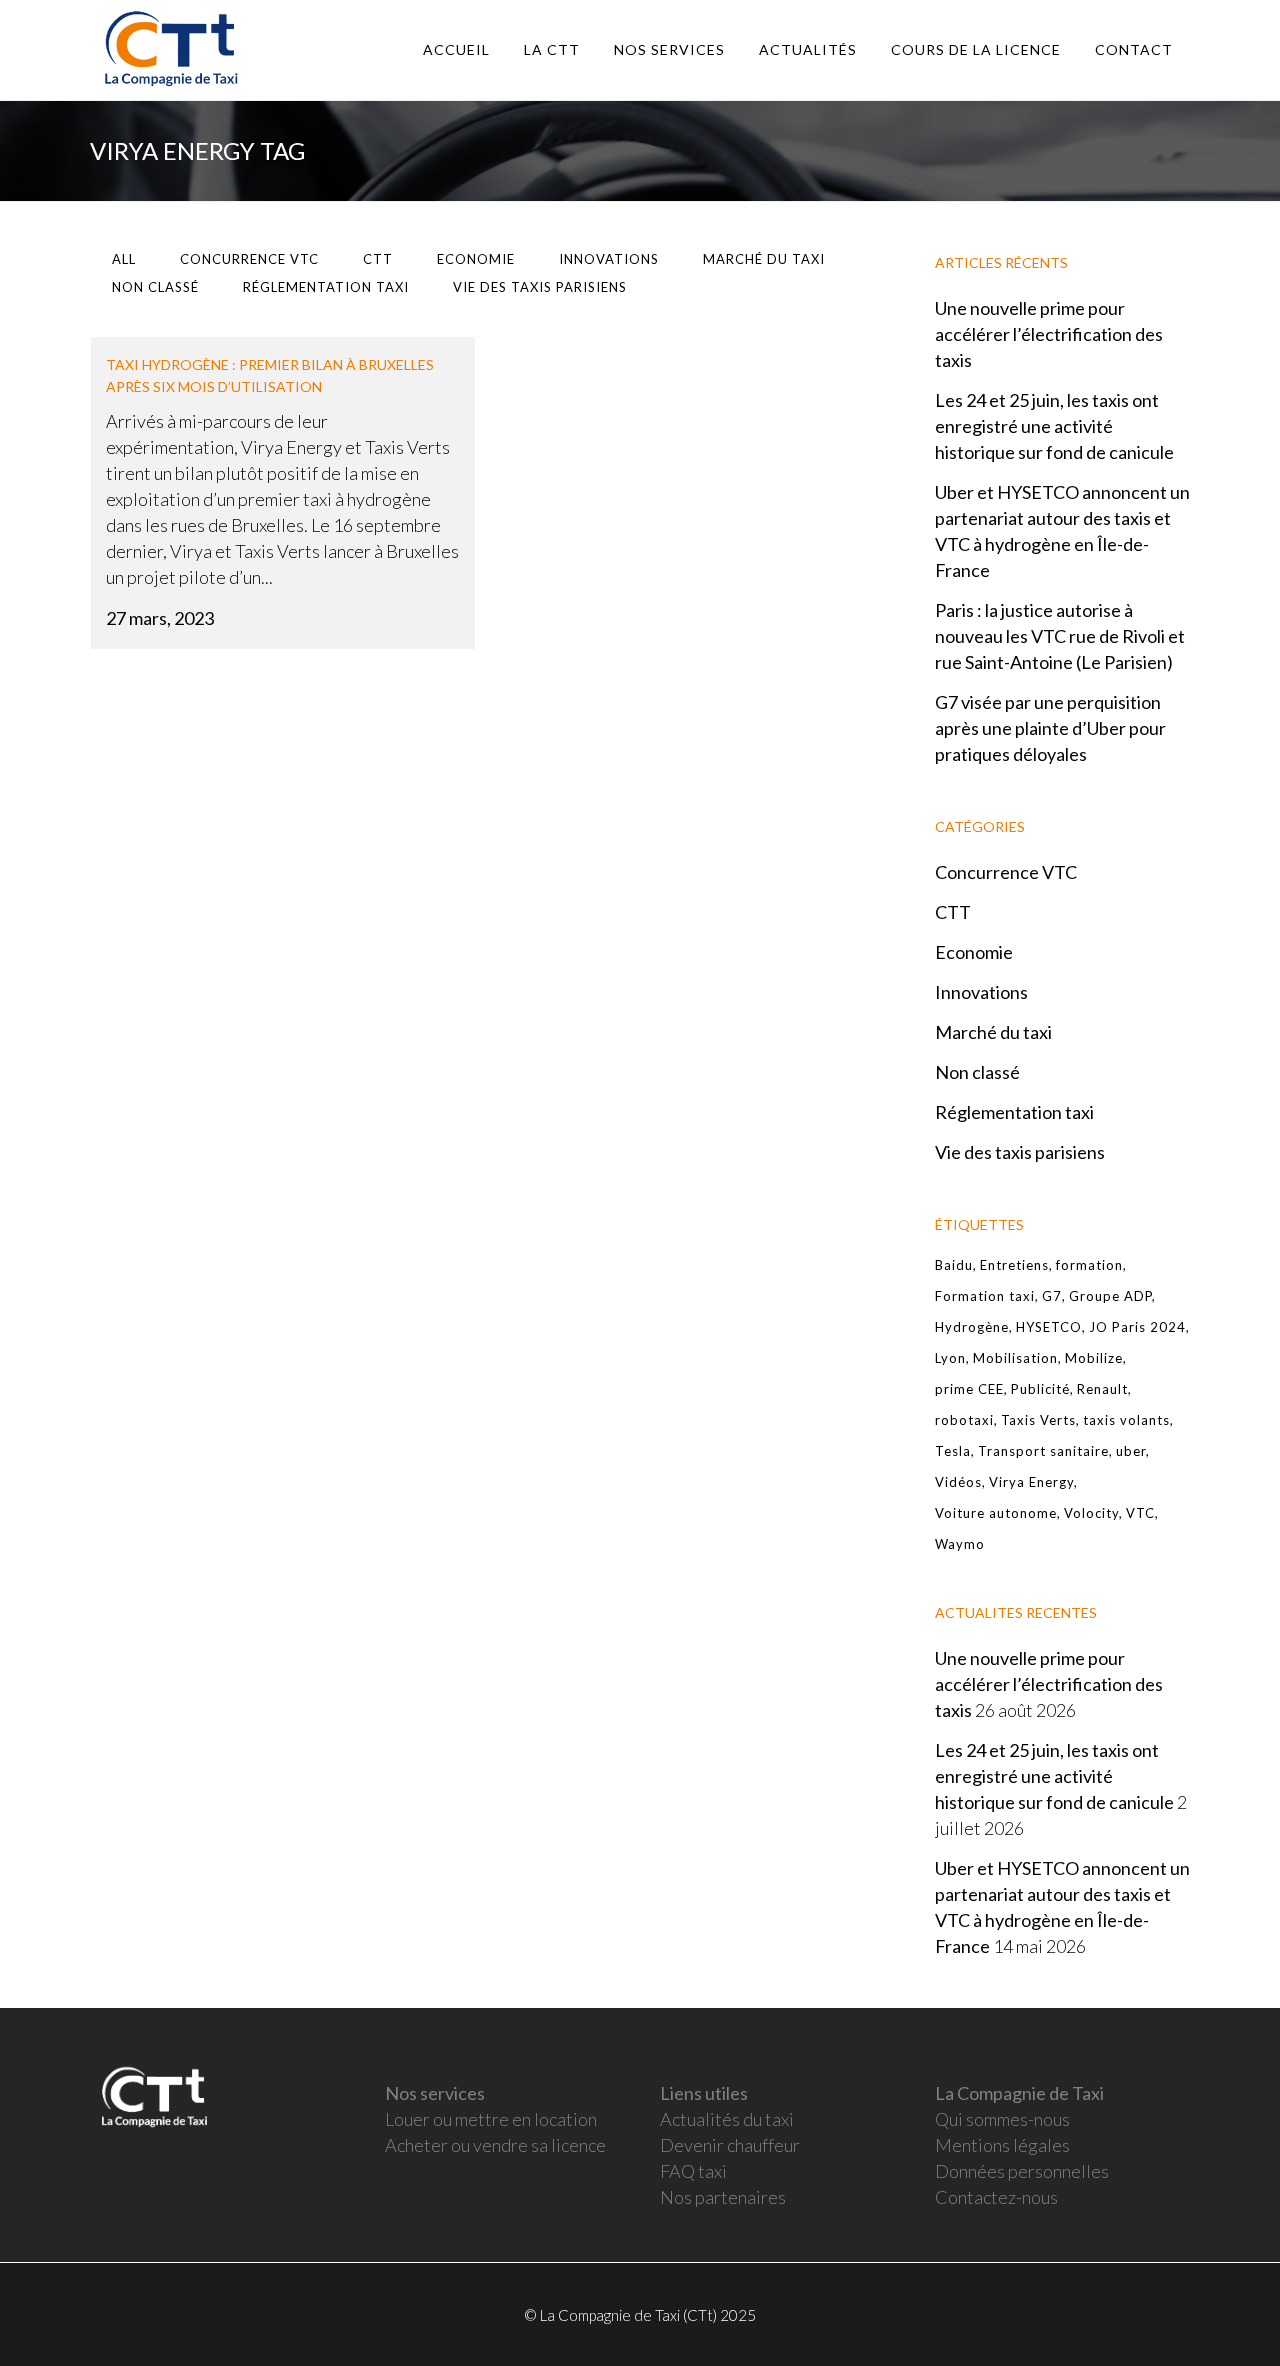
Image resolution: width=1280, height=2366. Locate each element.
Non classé (977, 1072)
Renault (1102, 1389)
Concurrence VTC (1006, 872)
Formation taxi (985, 1296)
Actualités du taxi (727, 2119)
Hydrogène (972, 1327)
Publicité (1040, 1389)
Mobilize (1094, 1358)
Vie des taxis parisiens (1020, 1152)
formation (1089, 1265)
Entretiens (1014, 1265)
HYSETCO (1049, 1327)
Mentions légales (1002, 2145)
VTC (1140, 1513)
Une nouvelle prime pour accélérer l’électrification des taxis (1049, 334)
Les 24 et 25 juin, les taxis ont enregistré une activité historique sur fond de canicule (1054, 426)
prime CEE (969, 1389)
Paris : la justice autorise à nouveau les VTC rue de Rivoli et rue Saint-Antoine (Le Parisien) (1060, 636)
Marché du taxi (993, 1032)
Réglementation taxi (1014, 1112)
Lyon (950, 1358)
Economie (974, 952)
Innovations (981, 992)
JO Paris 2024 (1137, 1327)
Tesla (953, 1451)
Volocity (1091, 1513)
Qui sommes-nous (1002, 2119)
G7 (1052, 1296)
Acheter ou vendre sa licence (495, 2145)
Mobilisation (1015, 1358)
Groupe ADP (1110, 1296)
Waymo (960, 1544)
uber (1131, 1451)
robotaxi (964, 1420)
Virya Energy (1031, 1482)
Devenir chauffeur (730, 2145)
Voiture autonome (996, 1513)
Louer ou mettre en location (491, 2119)
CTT (953, 912)
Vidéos (958, 1482)
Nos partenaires (723, 2197)
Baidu (954, 1265)
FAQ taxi (693, 2171)
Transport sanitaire (1043, 1451)
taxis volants (1126, 1420)
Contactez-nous (996, 2197)
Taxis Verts (1038, 1420)
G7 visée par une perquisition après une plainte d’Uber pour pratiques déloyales (1050, 728)
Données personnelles (1022, 2171)
